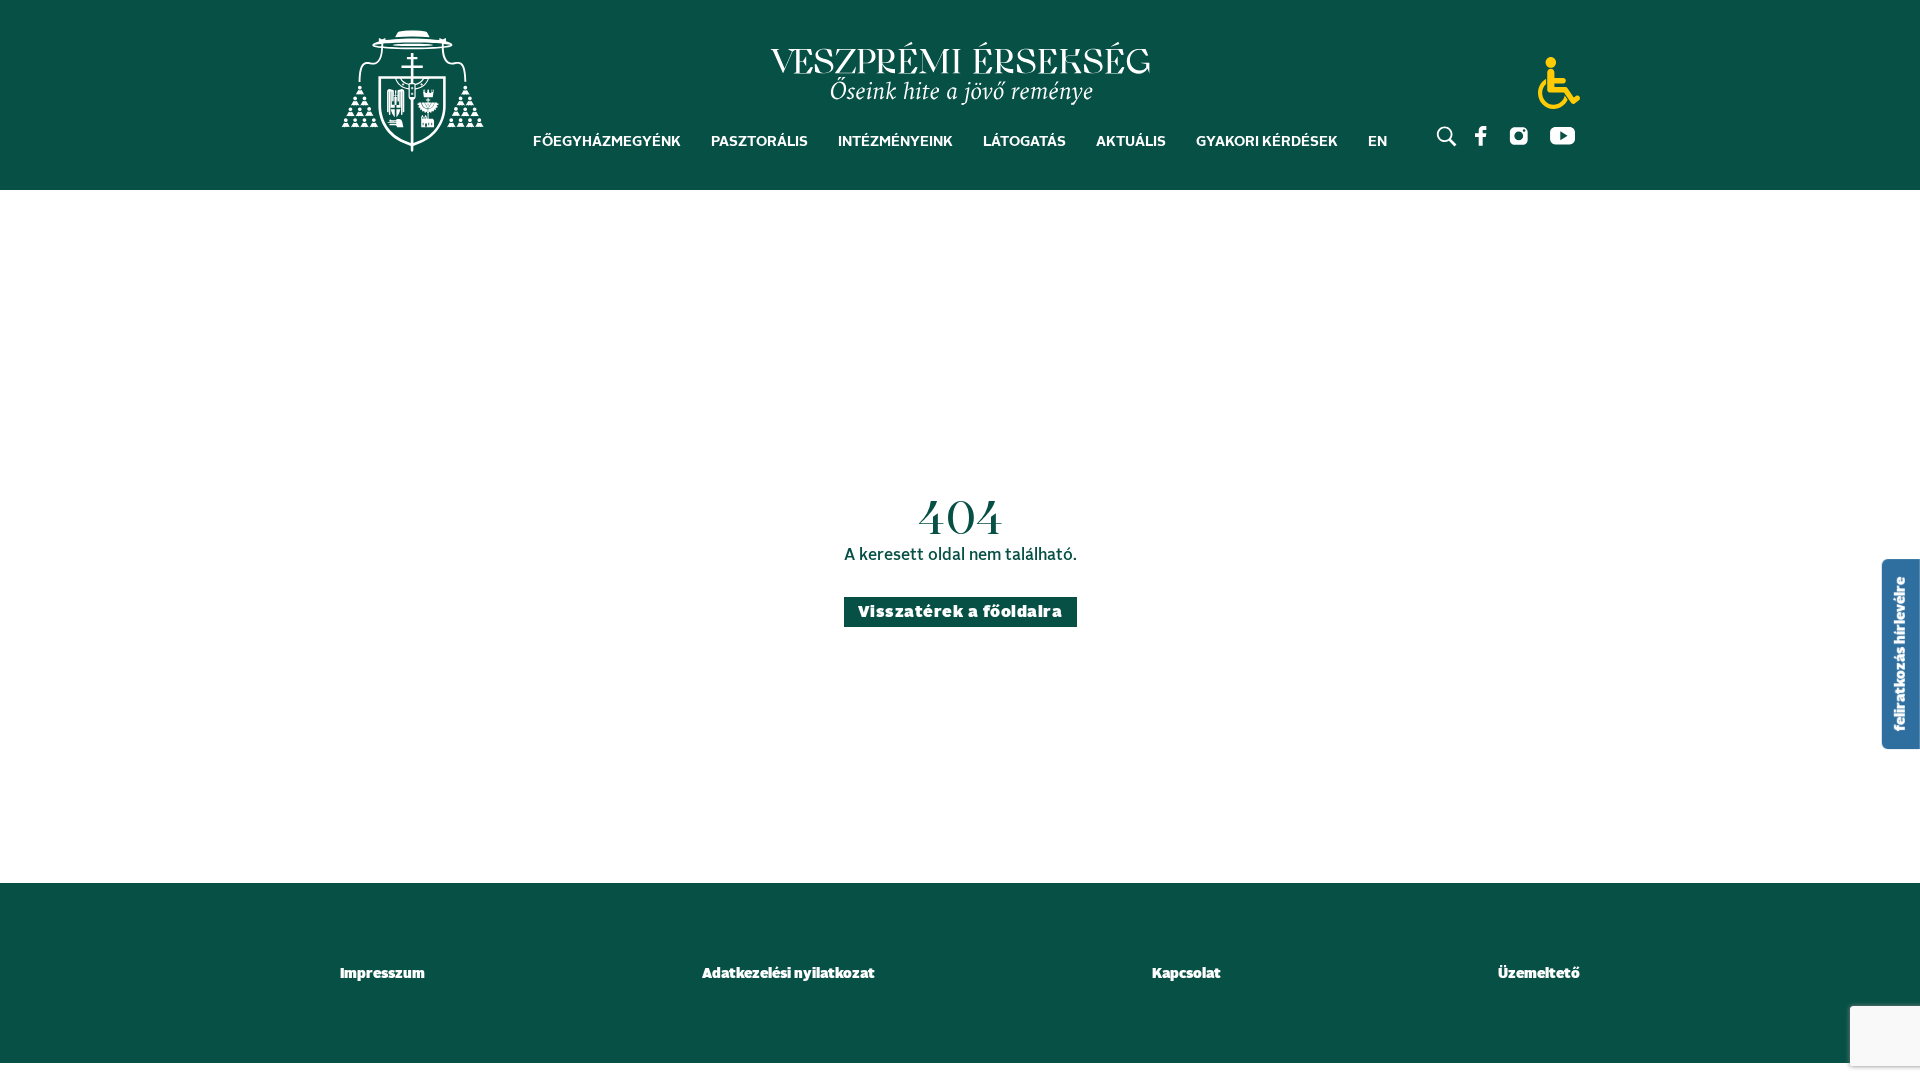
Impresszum (382, 974)
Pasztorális (759, 142)
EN (1377, 142)
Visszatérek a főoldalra (960, 612)
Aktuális (1131, 142)
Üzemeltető (1539, 974)
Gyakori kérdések (1267, 142)
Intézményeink (895, 142)
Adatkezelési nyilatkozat (788, 974)
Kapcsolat (1186, 974)
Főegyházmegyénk (607, 142)
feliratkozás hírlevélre (1901, 654)
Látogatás (1024, 142)
